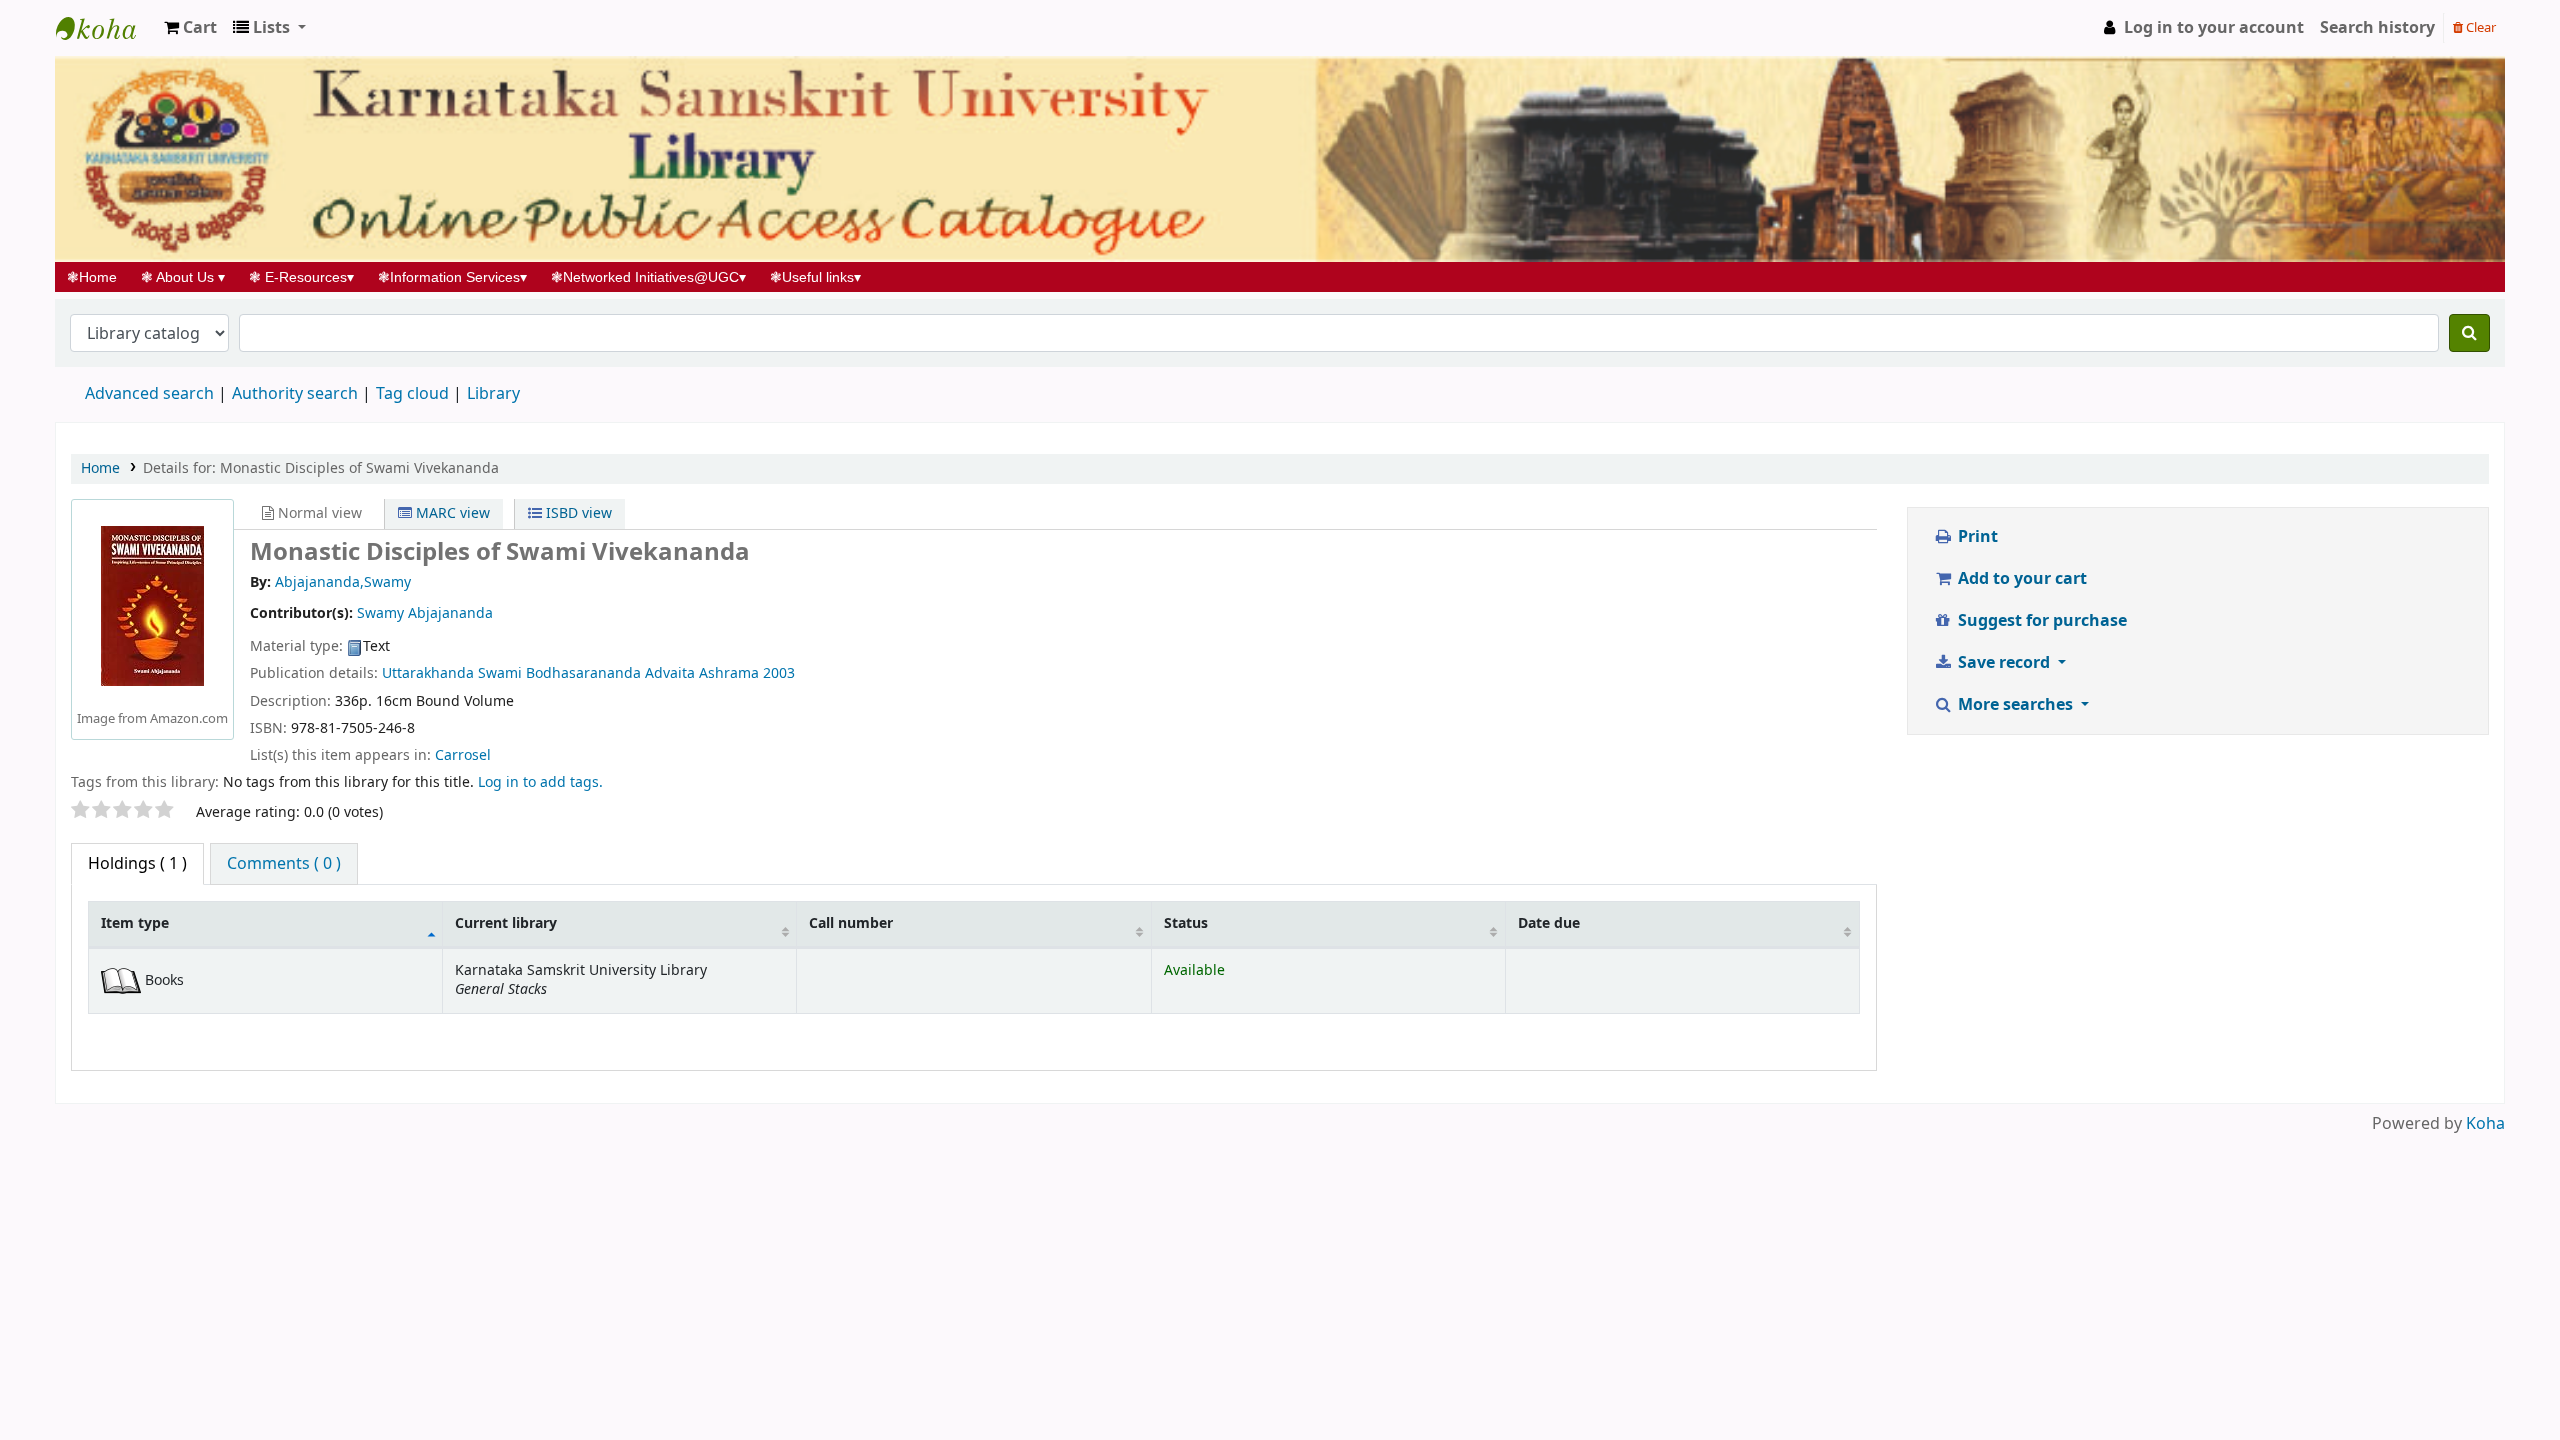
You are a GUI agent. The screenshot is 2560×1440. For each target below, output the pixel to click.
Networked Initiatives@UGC (648, 277)
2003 (779, 673)
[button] (190, 28)
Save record (2004, 663)
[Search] (2469, 333)
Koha (2485, 1124)
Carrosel (463, 755)
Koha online (106, 28)
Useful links (815, 277)
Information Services (452, 277)
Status (1186, 923)
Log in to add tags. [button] (540, 782)
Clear (2479, 27)
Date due (1549, 923)
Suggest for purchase (2040, 621)
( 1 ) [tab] (137, 864)
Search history (2377, 28)
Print (1976, 537)
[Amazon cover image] (152, 605)
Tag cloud (412, 394)
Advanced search (149, 394)
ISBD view (577, 513)
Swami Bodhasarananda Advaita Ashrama (618, 673)
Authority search (295, 394)
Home (98, 277)
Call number (851, 923)
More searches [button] (2015, 705)
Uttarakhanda (428, 673)
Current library (506, 923)
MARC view (451, 513)
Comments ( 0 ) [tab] (284, 864)
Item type (135, 923)
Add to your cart (2020, 579)
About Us (183, 277)
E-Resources (301, 277)
